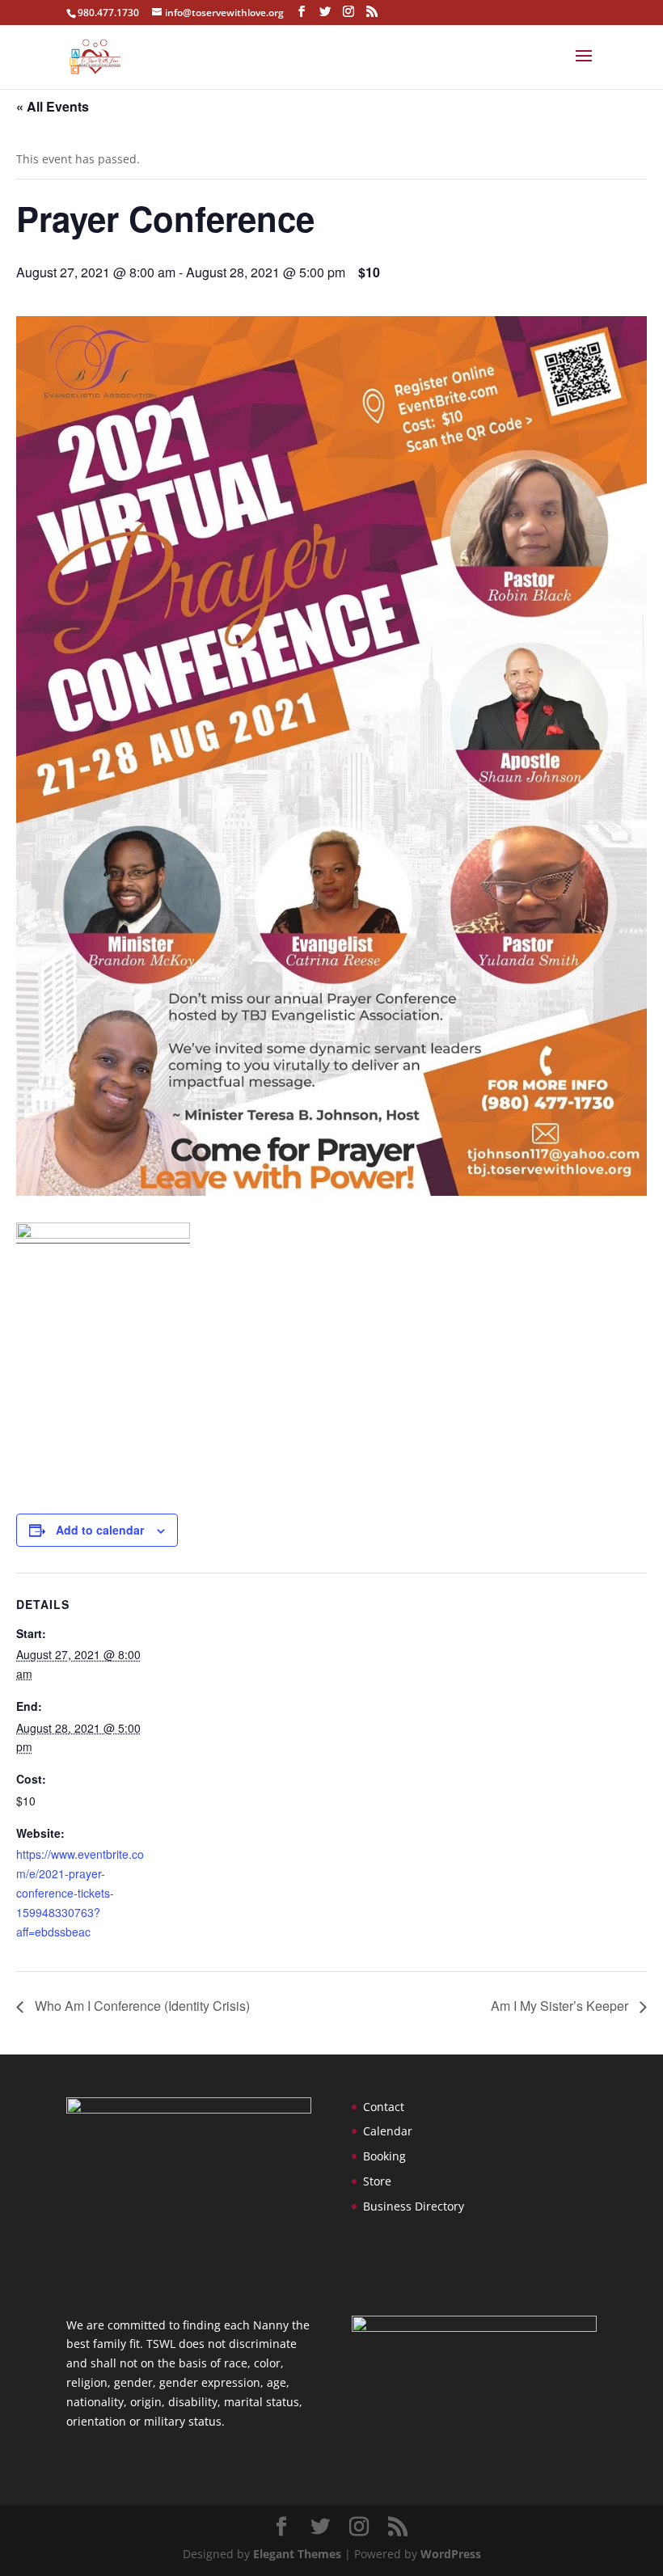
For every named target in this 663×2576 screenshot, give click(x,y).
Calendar (388, 2131)
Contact (384, 2107)
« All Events (53, 106)
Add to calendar (100, 1530)
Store (377, 2181)
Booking (384, 2156)
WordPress (451, 2554)
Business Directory (414, 2206)
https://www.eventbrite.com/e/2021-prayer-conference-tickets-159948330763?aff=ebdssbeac (80, 1892)
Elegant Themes (297, 2554)
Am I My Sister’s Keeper (561, 2006)
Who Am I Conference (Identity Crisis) (141, 2006)
